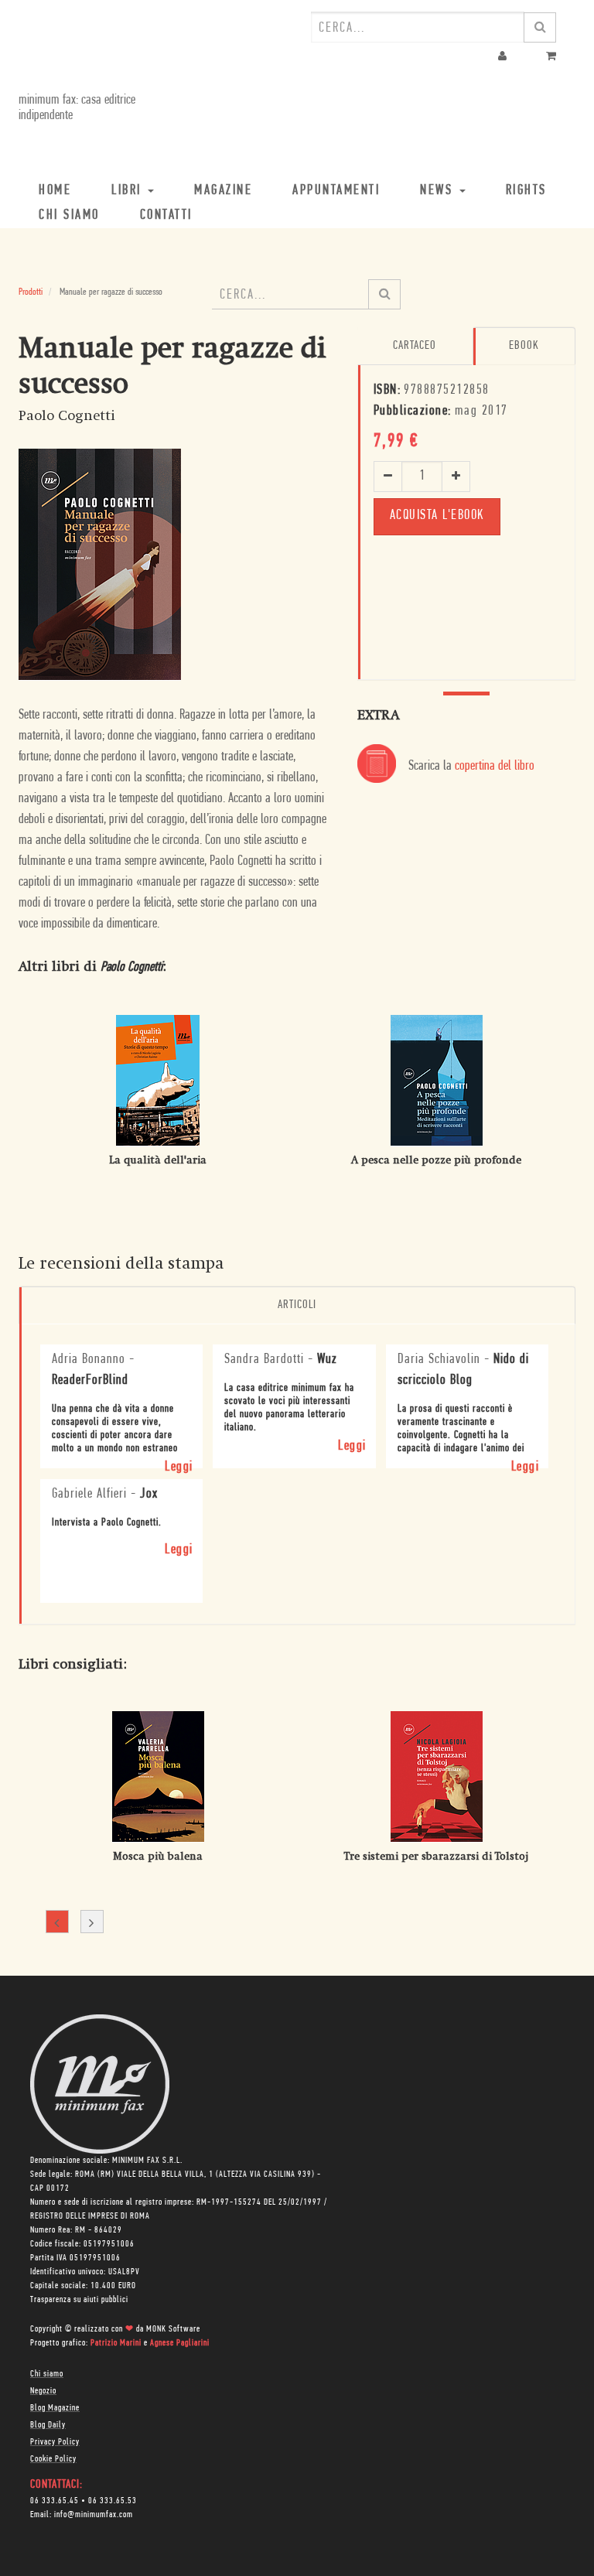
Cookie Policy (53, 2459)
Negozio (43, 2391)
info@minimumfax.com (94, 2515)
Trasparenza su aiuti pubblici (79, 2300)
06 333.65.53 (113, 2501)
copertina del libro (495, 767)
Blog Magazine (55, 2408)
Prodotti (31, 292)
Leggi (179, 1467)
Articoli (297, 1305)
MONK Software (173, 2329)
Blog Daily (48, 2425)
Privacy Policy (55, 2442)
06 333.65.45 (55, 2501)
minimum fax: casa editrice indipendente (77, 108)
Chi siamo (47, 2374)
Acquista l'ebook (437, 516)
